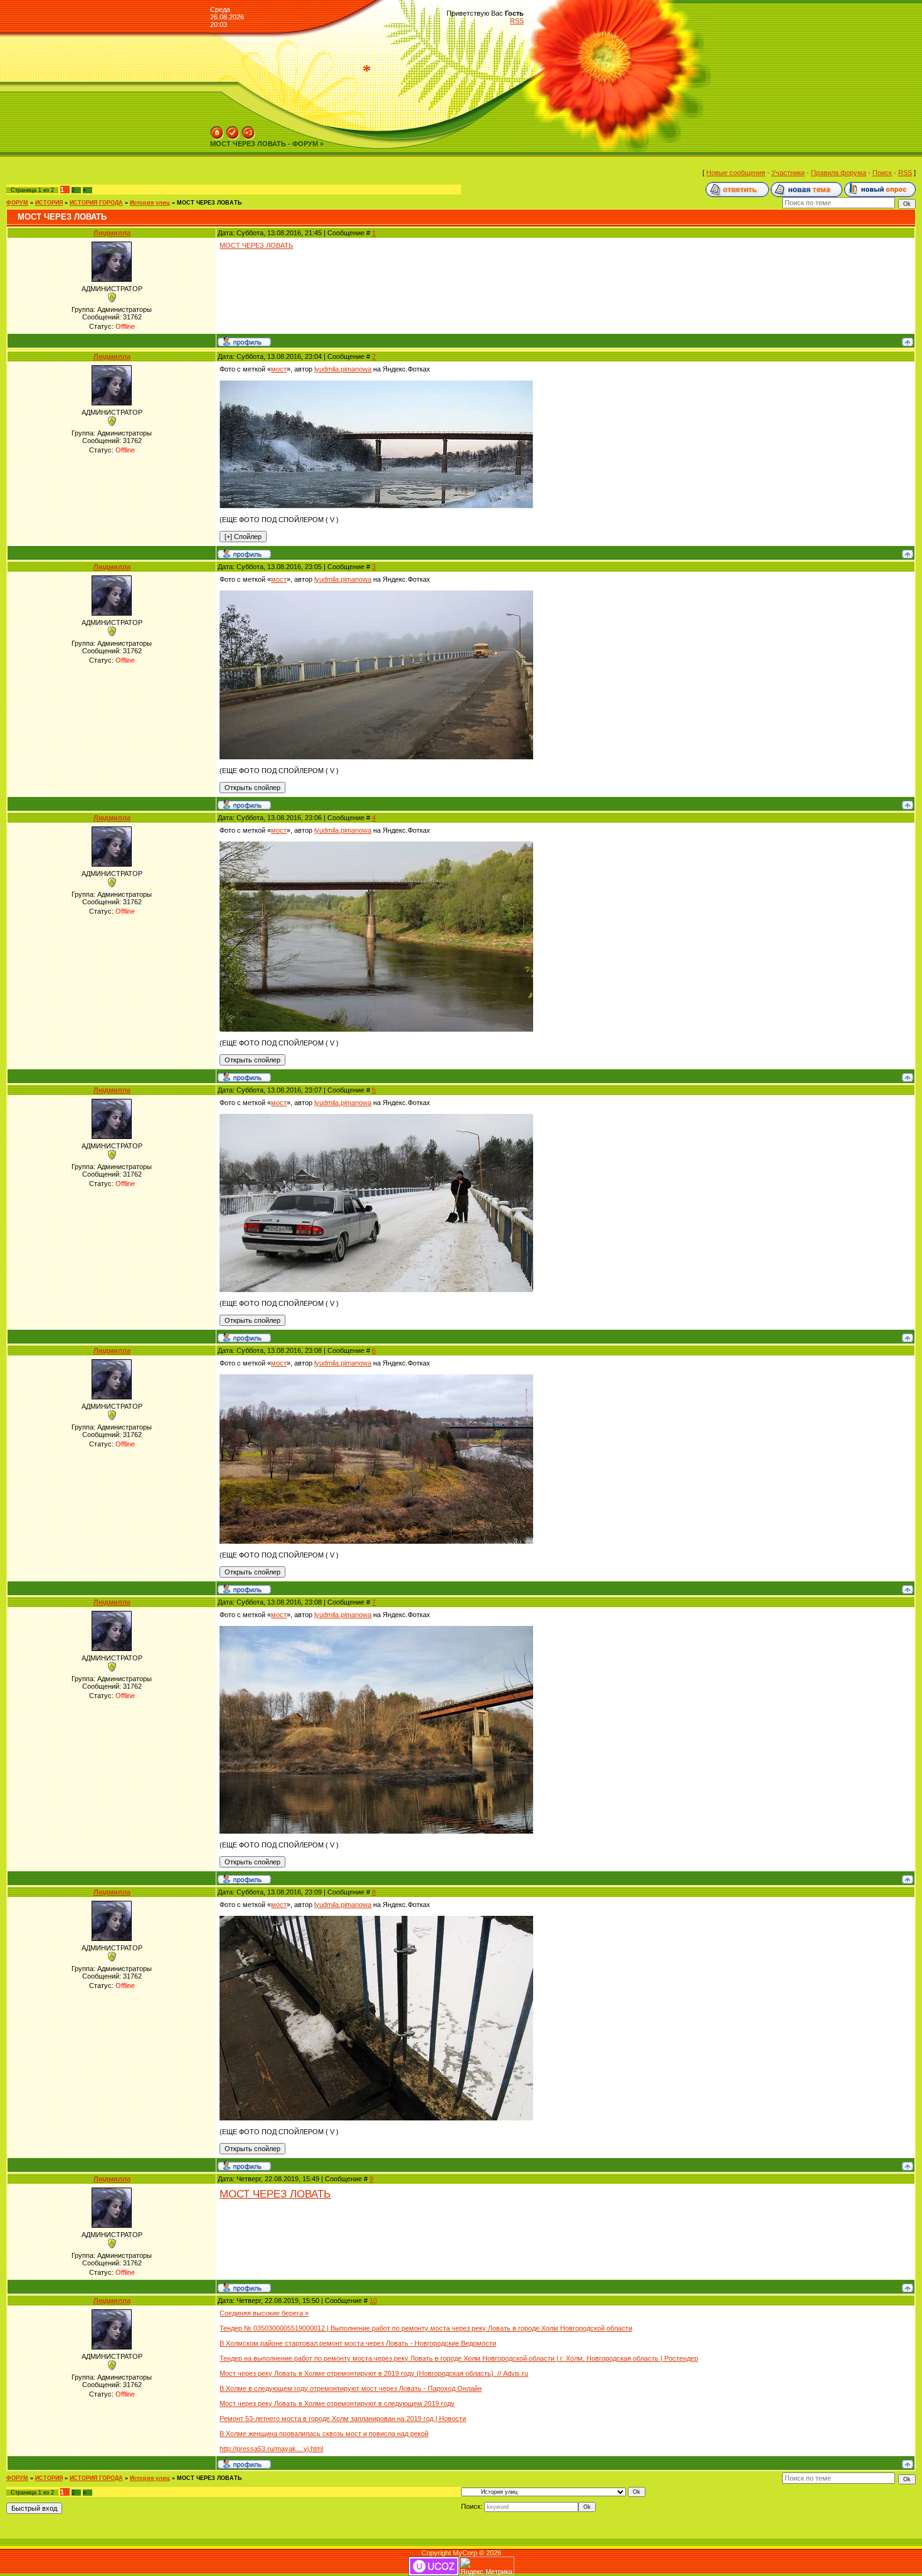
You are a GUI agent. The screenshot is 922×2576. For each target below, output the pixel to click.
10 (373, 2301)
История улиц (150, 203)
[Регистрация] (233, 130)
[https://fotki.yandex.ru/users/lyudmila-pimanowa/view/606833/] (376, 845)
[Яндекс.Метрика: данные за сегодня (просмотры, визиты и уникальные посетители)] (487, 2566)
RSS (517, 21)
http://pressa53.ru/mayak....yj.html (271, 2449)
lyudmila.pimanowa (343, 369)
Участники (788, 173)
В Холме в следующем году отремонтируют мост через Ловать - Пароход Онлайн (351, 2388)
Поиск (882, 173)
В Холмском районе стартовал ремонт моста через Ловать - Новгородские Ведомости (358, 2343)
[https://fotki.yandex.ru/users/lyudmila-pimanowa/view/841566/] (376, 1920)
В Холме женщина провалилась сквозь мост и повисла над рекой (324, 2434)
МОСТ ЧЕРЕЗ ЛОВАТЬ (209, 203)
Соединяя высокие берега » (264, 2313)
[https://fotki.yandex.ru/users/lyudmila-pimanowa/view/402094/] (376, 594)
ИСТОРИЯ (49, 203)
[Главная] (217, 130)
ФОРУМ (17, 203)
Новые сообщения (736, 173)
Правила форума (839, 173)
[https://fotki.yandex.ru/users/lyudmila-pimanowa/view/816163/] (376, 1378)
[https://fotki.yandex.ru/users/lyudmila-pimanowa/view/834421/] (376, 1630)
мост (279, 369)
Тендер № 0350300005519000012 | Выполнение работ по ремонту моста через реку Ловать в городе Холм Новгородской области (426, 2328)
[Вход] (248, 130)
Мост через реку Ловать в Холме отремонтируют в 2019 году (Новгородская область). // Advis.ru (374, 2373)
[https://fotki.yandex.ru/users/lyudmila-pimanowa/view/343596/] (376, 384)
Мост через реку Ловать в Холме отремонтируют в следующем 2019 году (337, 2403)
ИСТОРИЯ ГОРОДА (96, 203)
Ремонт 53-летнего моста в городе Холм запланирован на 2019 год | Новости (343, 2418)
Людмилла (112, 233)
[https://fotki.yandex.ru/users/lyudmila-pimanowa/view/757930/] (376, 1118)
